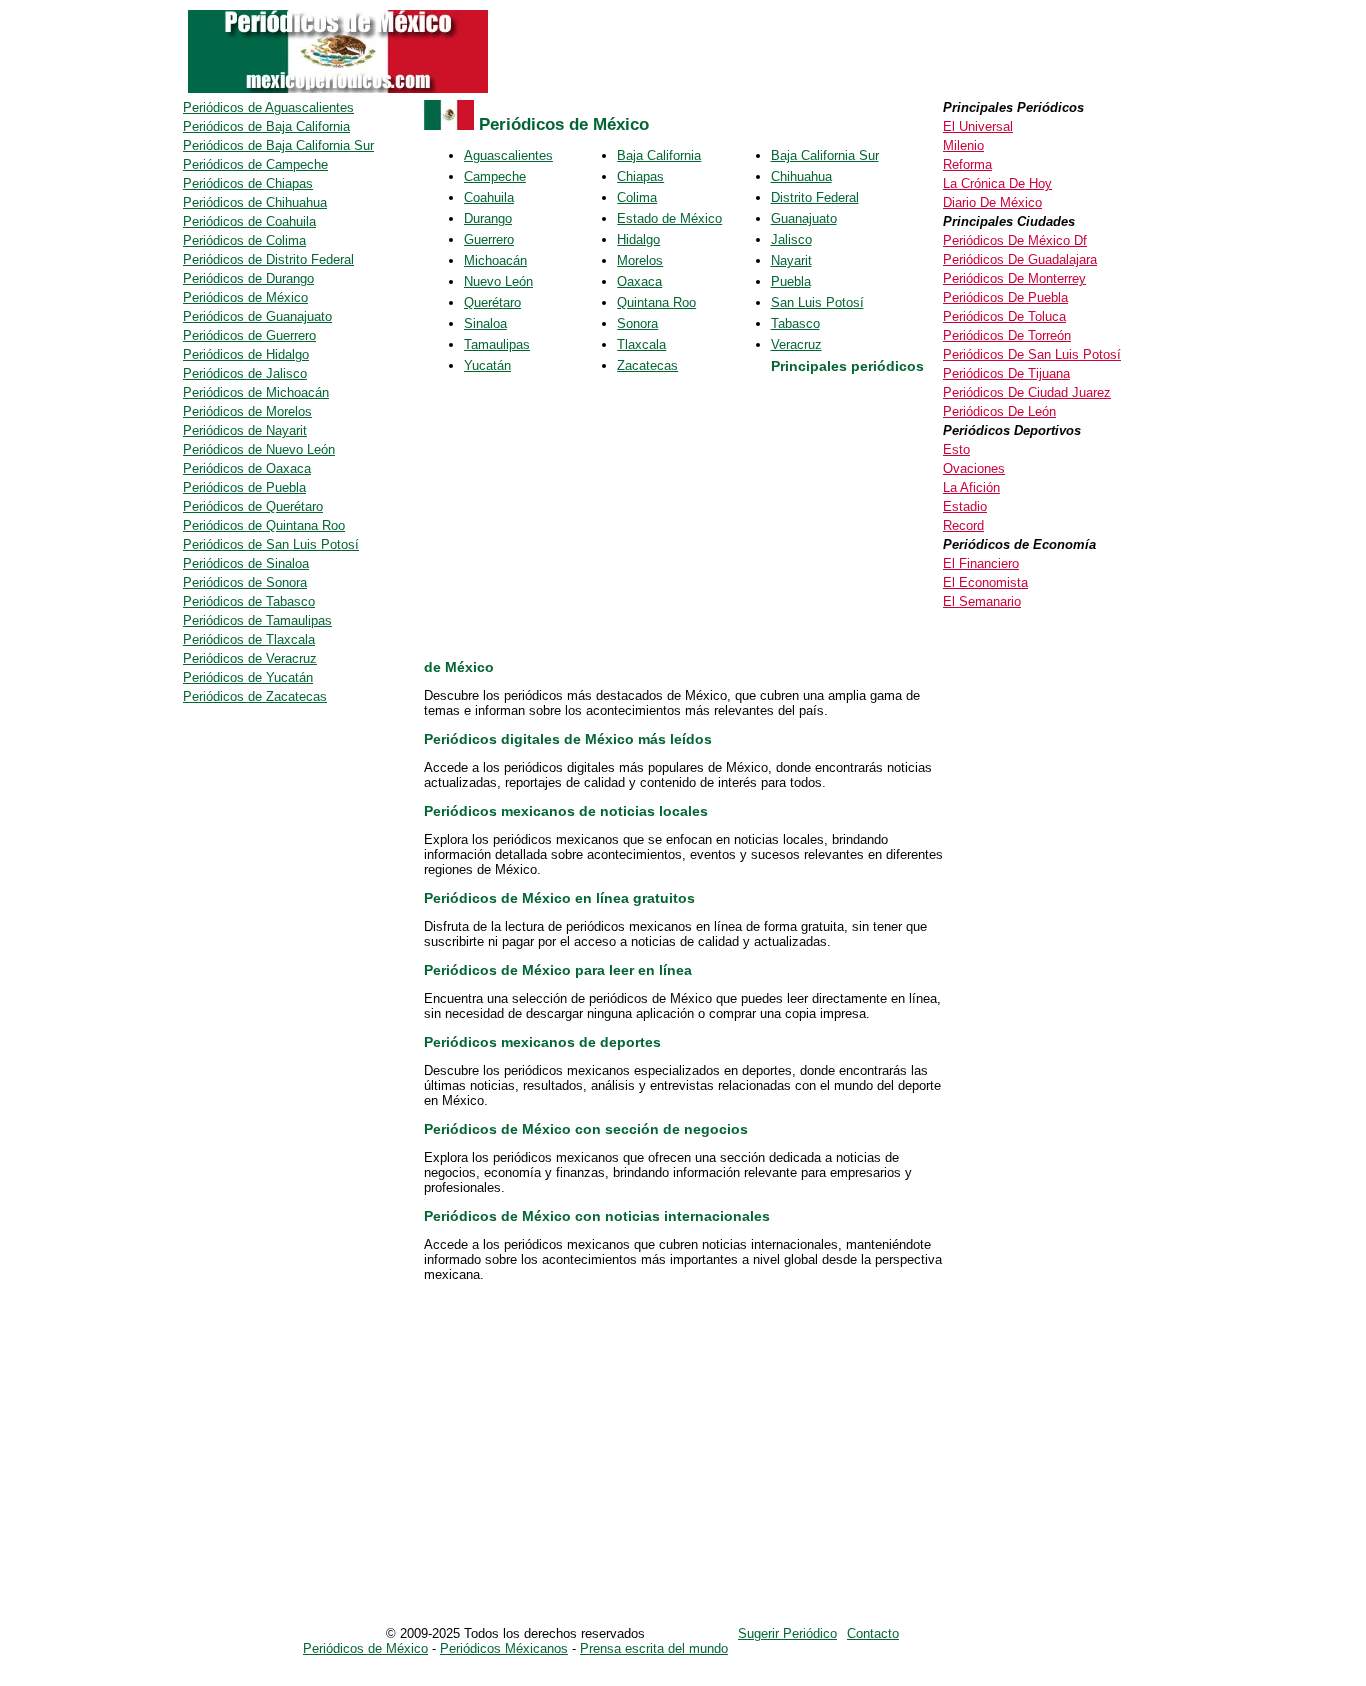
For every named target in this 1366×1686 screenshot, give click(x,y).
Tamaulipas (497, 344)
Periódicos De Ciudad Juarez (1027, 392)
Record (963, 525)
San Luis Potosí (817, 302)
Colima (637, 197)
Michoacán (495, 260)
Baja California (659, 155)
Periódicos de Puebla (244, 487)
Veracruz (796, 344)
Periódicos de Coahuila (249, 221)
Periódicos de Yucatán (248, 677)
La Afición (971, 487)
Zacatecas (647, 365)
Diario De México (992, 202)
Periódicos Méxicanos (504, 1648)
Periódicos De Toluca (1004, 316)
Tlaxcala (641, 344)
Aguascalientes (508, 155)
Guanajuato (804, 218)
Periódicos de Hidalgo (246, 354)
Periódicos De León (999, 411)
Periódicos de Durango (248, 278)
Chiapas (640, 176)
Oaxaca (639, 281)
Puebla (791, 281)
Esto (956, 449)
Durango (488, 218)
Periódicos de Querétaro (253, 506)
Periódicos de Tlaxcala (249, 639)
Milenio (963, 145)
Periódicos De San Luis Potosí (1032, 354)
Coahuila (489, 197)
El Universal (978, 126)
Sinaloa (485, 323)
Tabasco (795, 323)
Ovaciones (974, 468)
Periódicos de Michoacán (256, 392)
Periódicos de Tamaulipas (257, 620)
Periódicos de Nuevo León (259, 449)
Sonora (637, 323)
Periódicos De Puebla (1005, 297)
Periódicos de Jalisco (245, 373)
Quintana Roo (656, 302)
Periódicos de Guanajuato (257, 316)
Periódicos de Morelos (247, 411)
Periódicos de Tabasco (249, 601)
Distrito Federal (815, 197)
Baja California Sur (825, 155)
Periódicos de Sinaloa (246, 563)
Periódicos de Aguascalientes (268, 107)
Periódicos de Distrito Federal (268, 259)
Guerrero (489, 239)
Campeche (495, 176)
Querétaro (492, 302)
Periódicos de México (245, 297)
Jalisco (791, 239)
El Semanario (982, 601)
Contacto (873, 1633)
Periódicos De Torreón (1007, 335)
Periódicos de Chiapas (248, 183)
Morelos (640, 260)
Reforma (967, 164)
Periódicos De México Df (1015, 240)
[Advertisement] (678, 519)
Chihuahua (801, 176)
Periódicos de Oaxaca (247, 468)
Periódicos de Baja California (266, 126)
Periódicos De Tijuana (1006, 373)
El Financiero (981, 563)
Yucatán (487, 365)
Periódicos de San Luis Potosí (271, 544)
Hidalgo (638, 239)
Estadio (965, 506)
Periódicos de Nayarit (245, 430)
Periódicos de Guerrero (249, 335)
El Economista (985, 582)
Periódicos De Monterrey (1014, 278)
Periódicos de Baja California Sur (278, 145)
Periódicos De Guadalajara (1020, 259)
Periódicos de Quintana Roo (264, 525)
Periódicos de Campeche (255, 164)
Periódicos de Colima (244, 240)
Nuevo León (498, 281)
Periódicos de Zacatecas (255, 696)
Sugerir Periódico (787, 1633)
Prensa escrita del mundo (654, 1648)
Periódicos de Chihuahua (255, 202)
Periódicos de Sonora (245, 582)
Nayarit (791, 260)
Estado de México (669, 218)
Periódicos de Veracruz (250, 658)
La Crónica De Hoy (997, 183)
